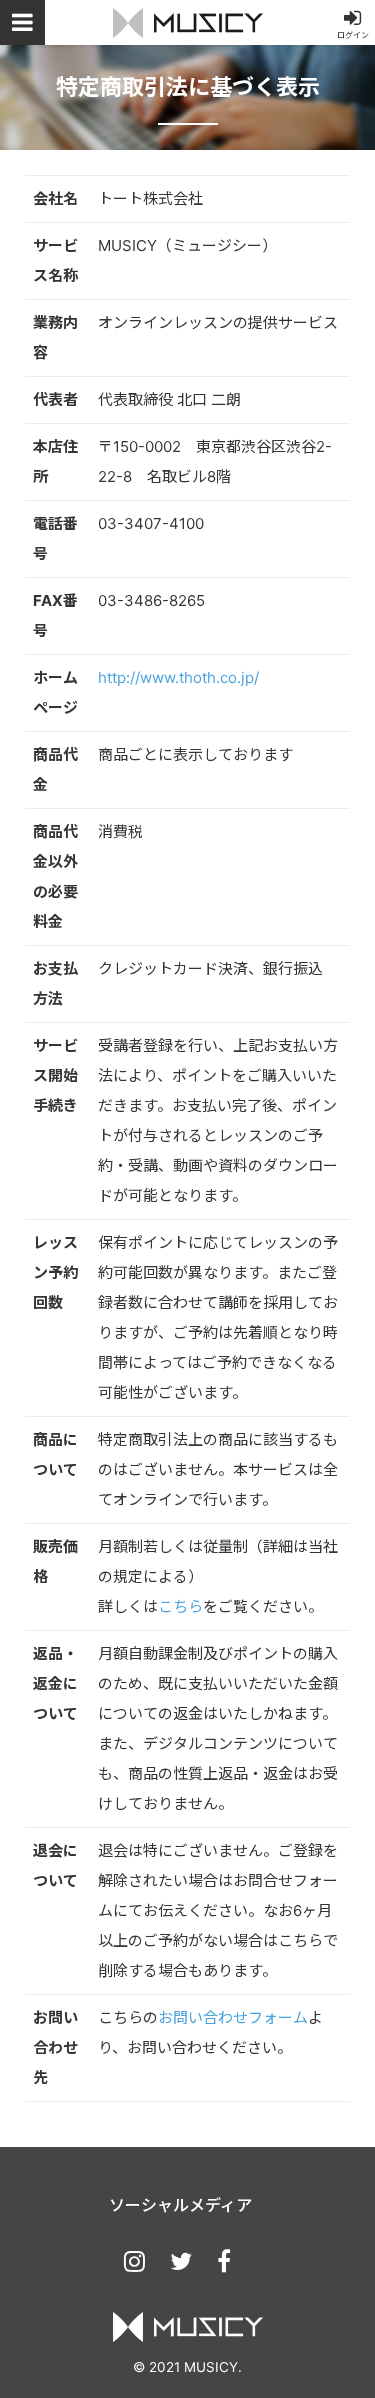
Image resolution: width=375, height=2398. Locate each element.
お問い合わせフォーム (233, 2017)
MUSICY (188, 22)
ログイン (353, 35)
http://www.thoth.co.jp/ (178, 677)
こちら (180, 1606)
